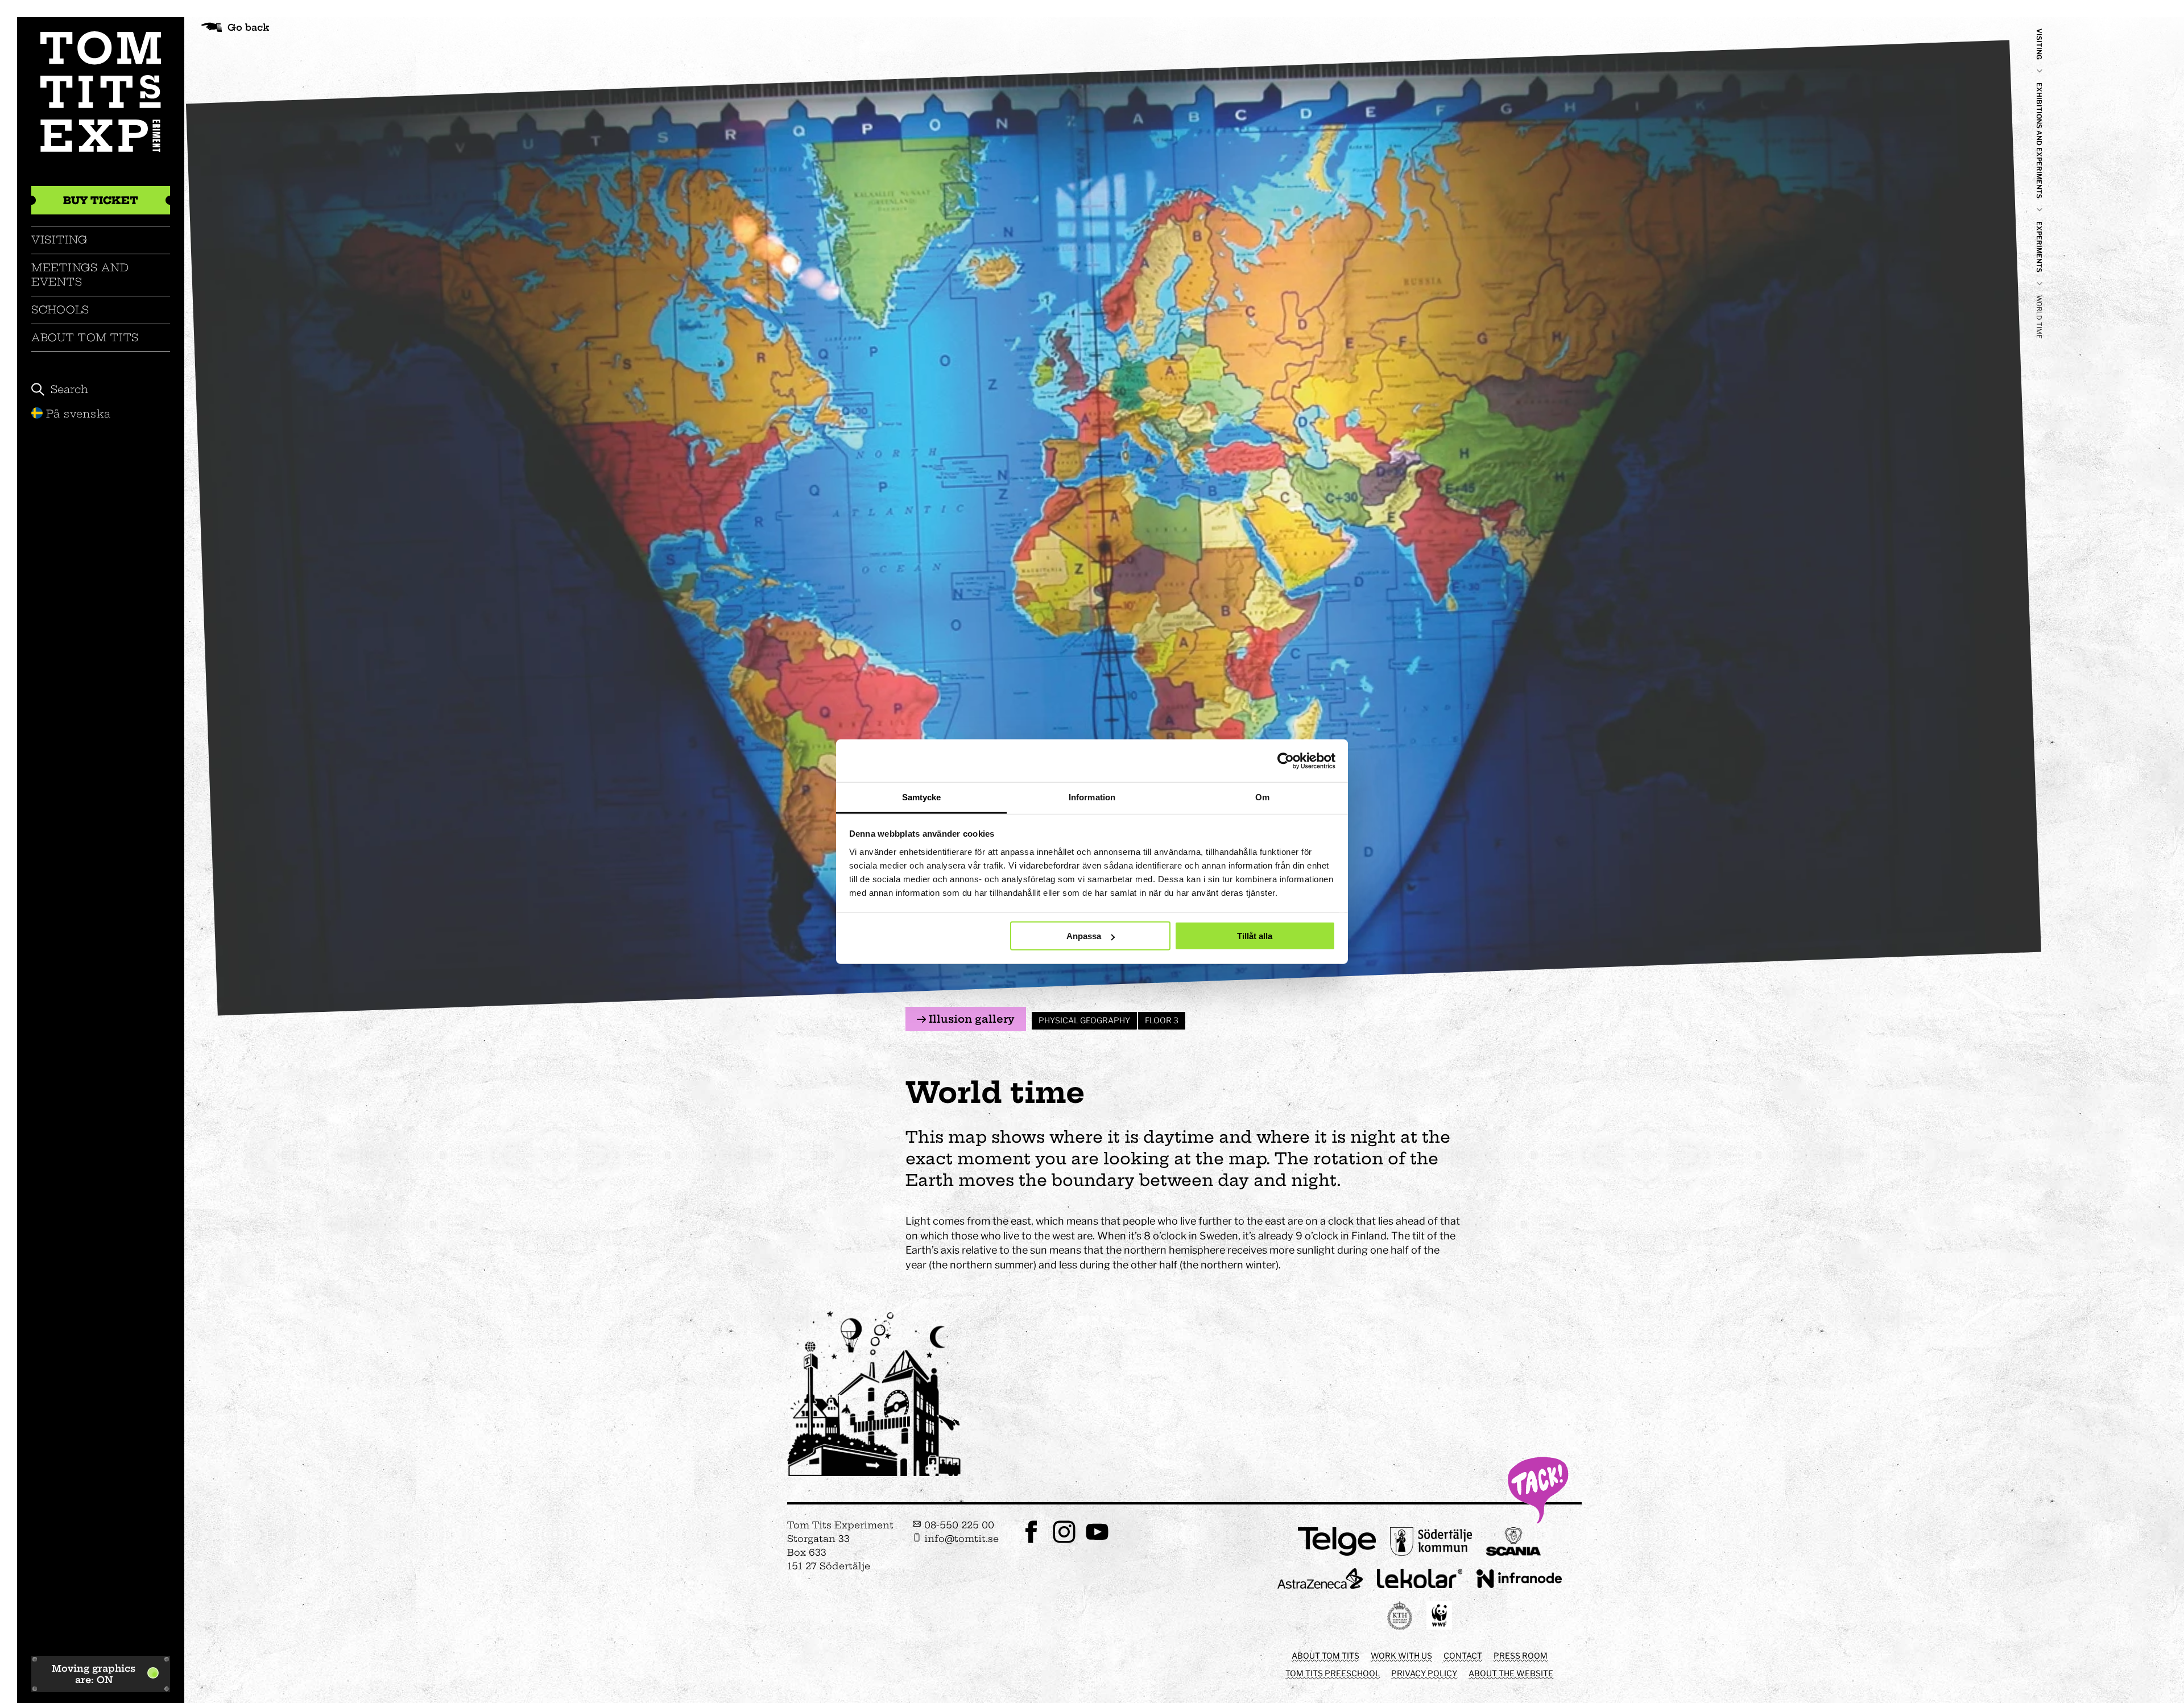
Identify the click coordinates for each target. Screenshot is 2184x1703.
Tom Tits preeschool (1333, 1673)
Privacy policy (1424, 1673)
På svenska (78, 414)
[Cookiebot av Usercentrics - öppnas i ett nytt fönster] (1286, 760)
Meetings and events (80, 274)
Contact (1463, 1656)
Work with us (1401, 1656)
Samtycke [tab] (922, 797)
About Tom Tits (85, 338)
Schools (60, 310)
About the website (1511, 1673)
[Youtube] (1097, 1542)
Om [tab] (1262, 797)
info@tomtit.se (960, 1539)
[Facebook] (1031, 1542)
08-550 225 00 (958, 1525)
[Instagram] (1064, 1542)
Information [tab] (1092, 797)
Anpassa (1084, 936)
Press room (1521, 1656)
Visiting (59, 240)
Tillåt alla (1255, 936)
